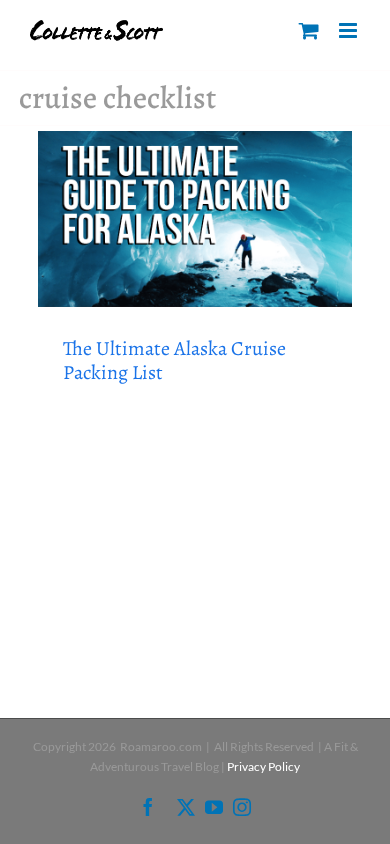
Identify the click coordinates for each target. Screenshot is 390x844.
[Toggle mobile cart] (309, 30)
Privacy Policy (263, 766)
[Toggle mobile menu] (349, 30)
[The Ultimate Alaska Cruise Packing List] (195, 219)
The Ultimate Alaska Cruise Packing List (174, 360)
